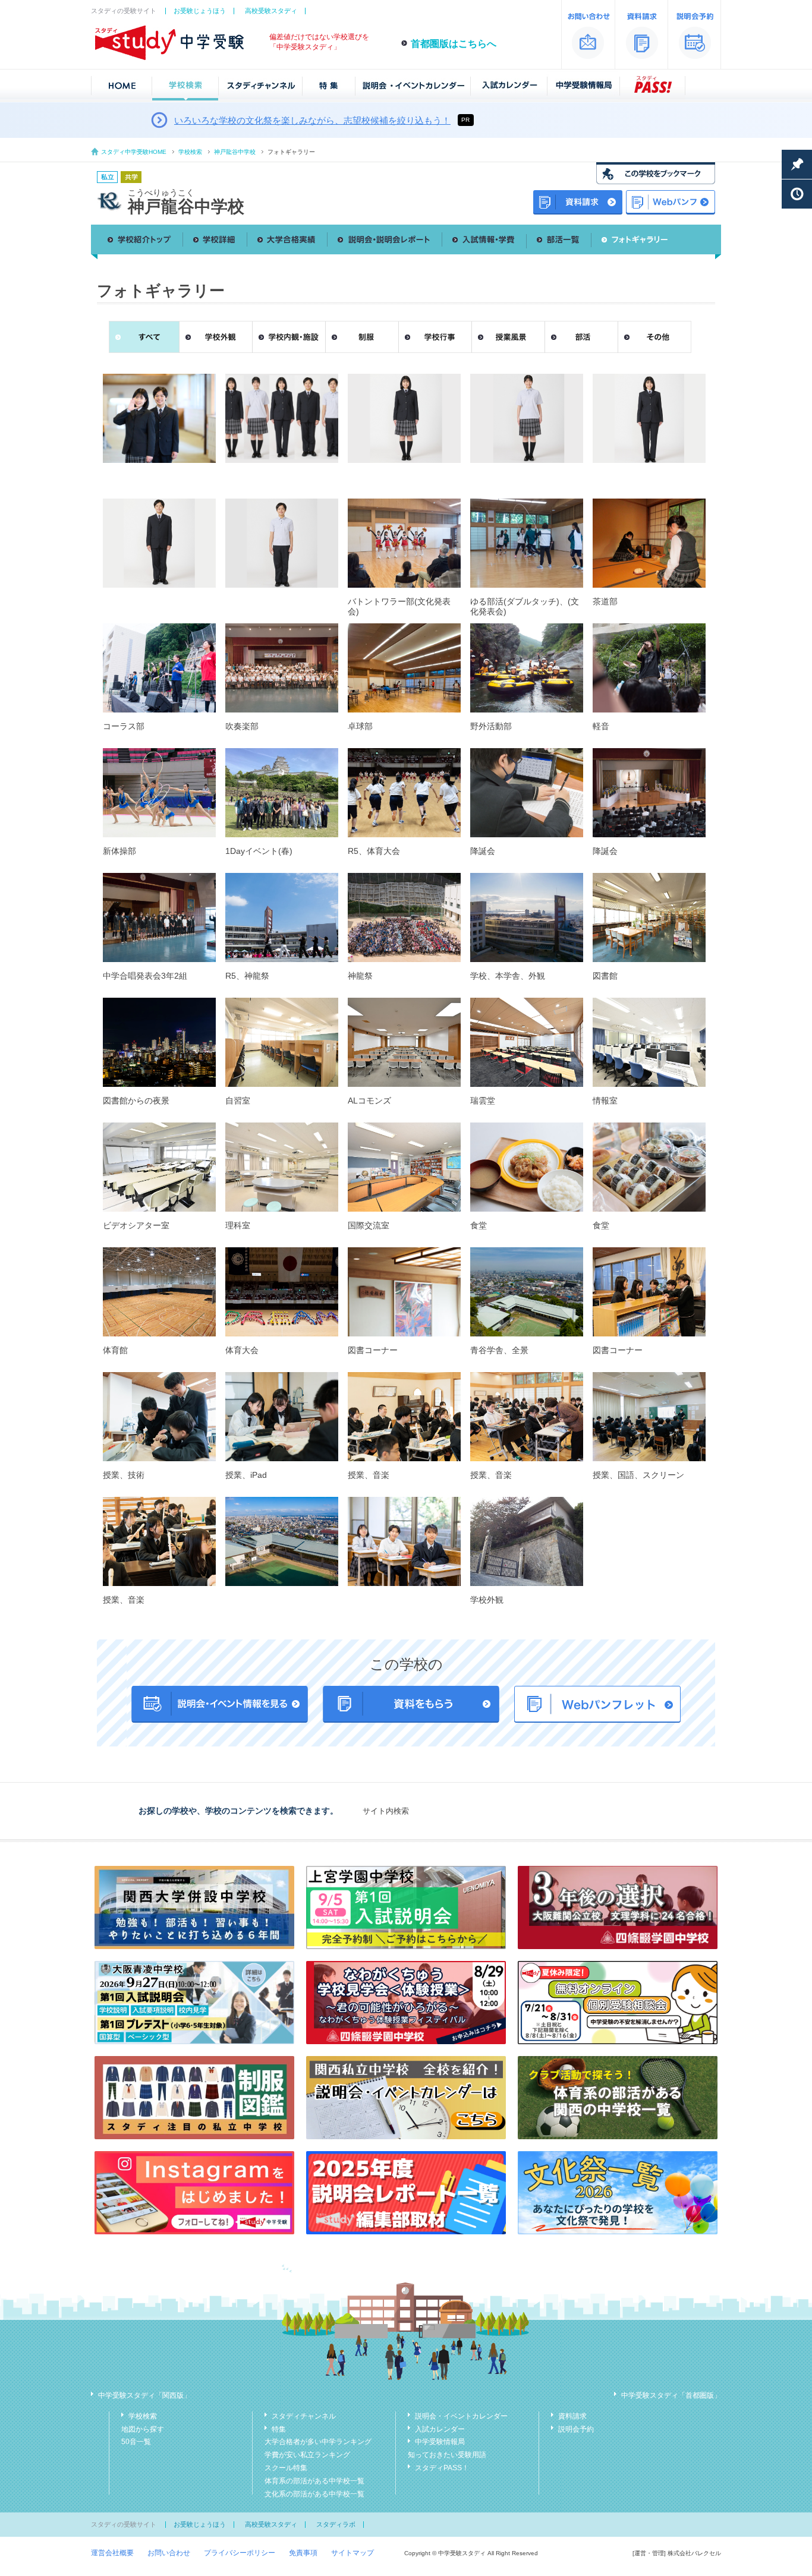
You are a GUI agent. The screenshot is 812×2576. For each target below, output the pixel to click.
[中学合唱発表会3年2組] (159, 917)
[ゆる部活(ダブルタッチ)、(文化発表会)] (527, 543)
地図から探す (143, 2429)
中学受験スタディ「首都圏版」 (671, 2395)
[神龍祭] (404, 917)
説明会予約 (576, 2429)
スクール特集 (286, 2468)
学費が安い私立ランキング (307, 2455)
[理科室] (282, 1167)
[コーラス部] (159, 668)
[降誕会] (527, 793)
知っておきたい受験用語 (447, 2455)
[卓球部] (404, 668)
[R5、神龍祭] (282, 917)
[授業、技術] (159, 1417)
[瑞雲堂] (527, 1042)
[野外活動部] (527, 668)
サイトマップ (353, 2553)
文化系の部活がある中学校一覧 (314, 2494)
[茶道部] (649, 543)
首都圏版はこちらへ (454, 44)
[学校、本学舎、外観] (527, 917)
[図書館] (649, 917)
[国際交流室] (404, 1167)
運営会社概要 (112, 2553)
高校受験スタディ (271, 11)
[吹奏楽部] (282, 668)
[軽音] (649, 668)
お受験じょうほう (200, 11)
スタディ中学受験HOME (134, 152)
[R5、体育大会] (404, 793)
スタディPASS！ (442, 2468)
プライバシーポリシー (240, 2553)
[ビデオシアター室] (159, 1167)
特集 (279, 2429)
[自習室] (282, 1042)
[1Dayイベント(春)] (282, 793)
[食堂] (527, 1167)
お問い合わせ (169, 2553)
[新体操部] (159, 793)
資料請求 (572, 2416)
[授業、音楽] (404, 1417)
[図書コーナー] (404, 1292)
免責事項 (303, 2553)
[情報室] (649, 1042)
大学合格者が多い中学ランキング (318, 2442)
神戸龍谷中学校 (235, 152)
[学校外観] (527, 1541)
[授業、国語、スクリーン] (649, 1417)
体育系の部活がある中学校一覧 (314, 2481)
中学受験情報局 (440, 2442)
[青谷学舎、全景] (527, 1292)
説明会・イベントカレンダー (461, 2416)
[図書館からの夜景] (159, 1042)
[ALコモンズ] (404, 1042)
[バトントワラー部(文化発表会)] (404, 543)
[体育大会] (282, 1292)
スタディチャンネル (304, 2416)
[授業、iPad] (282, 1417)
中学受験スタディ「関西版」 (144, 2395)
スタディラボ (336, 2524)
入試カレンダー (440, 2429)
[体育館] (159, 1292)
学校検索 (190, 152)
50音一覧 (136, 2442)
